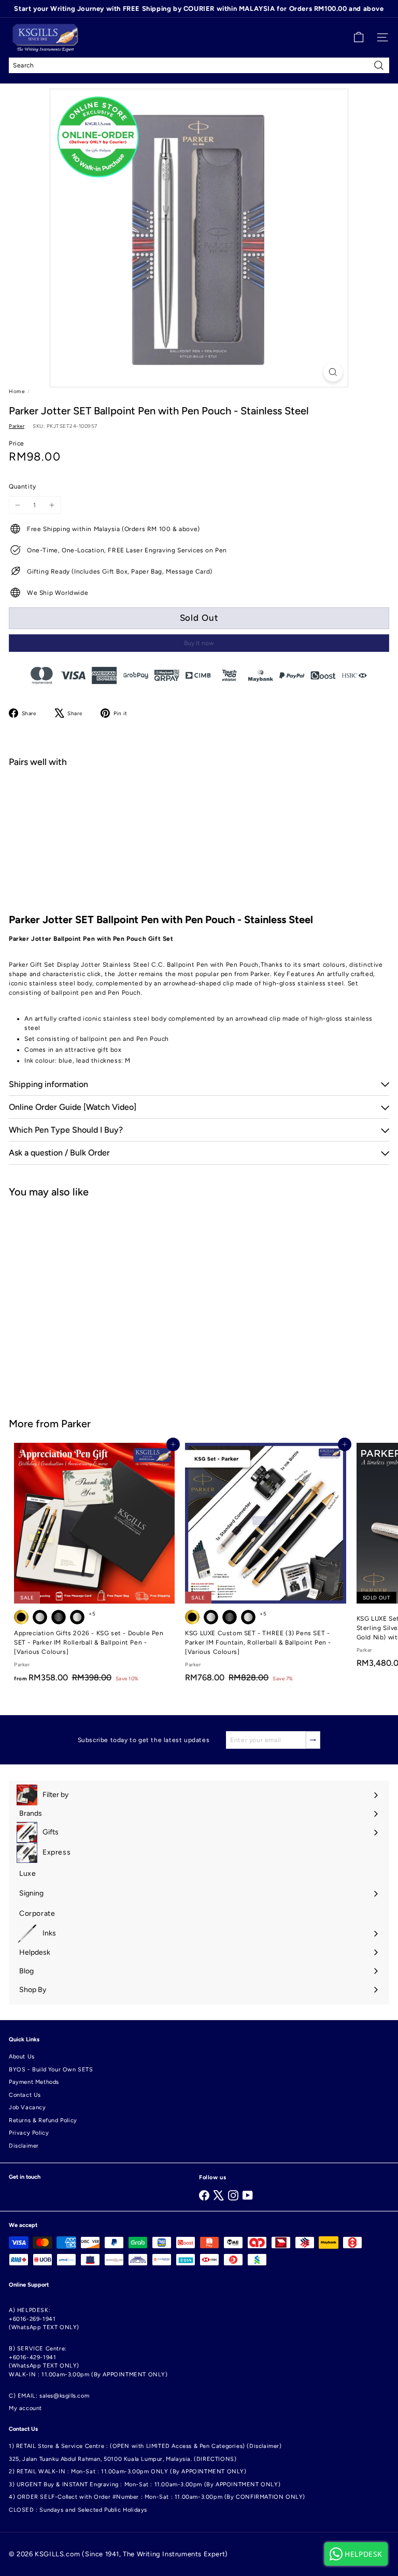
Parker (76, 1424)
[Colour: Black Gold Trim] (21, 1617)
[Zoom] (333, 372)
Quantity (23, 486)
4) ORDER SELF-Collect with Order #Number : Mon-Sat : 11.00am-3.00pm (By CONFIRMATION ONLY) (157, 2497)
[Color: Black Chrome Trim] (211, 1617)
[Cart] (359, 37)
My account (25, 2408)
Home (17, 391)
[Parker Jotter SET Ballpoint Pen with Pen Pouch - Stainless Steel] (199, 811)
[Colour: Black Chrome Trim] (40, 1617)
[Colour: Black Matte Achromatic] (59, 1617)
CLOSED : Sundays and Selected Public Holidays (78, 2510)
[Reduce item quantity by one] (18, 505)
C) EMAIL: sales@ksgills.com (49, 2396)
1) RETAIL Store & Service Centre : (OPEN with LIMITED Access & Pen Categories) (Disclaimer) (145, 2446)
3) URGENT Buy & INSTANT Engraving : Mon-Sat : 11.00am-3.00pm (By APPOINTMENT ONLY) (145, 2484)
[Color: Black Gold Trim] (192, 1617)
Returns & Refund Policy (43, 2120)
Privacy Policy (29, 2133)
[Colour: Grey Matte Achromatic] (77, 1617)
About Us (22, 2057)
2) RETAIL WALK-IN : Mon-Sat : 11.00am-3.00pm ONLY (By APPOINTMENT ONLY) (128, 2471)
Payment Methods (34, 2082)
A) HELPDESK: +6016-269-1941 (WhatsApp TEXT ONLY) (44, 2319)
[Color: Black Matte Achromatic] (230, 1617)
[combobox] (199, 65)
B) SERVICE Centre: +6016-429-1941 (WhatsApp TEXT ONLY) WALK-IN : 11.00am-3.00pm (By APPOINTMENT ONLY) (88, 2362)
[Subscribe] (313, 1740)
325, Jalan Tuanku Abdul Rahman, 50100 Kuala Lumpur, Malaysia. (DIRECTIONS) (123, 2459)
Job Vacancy (27, 2107)
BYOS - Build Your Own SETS (51, 2070)
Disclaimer (24, 2146)
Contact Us (25, 2095)
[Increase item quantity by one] (52, 505)
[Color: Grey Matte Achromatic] (248, 1617)
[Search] (379, 65)
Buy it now (199, 643)
